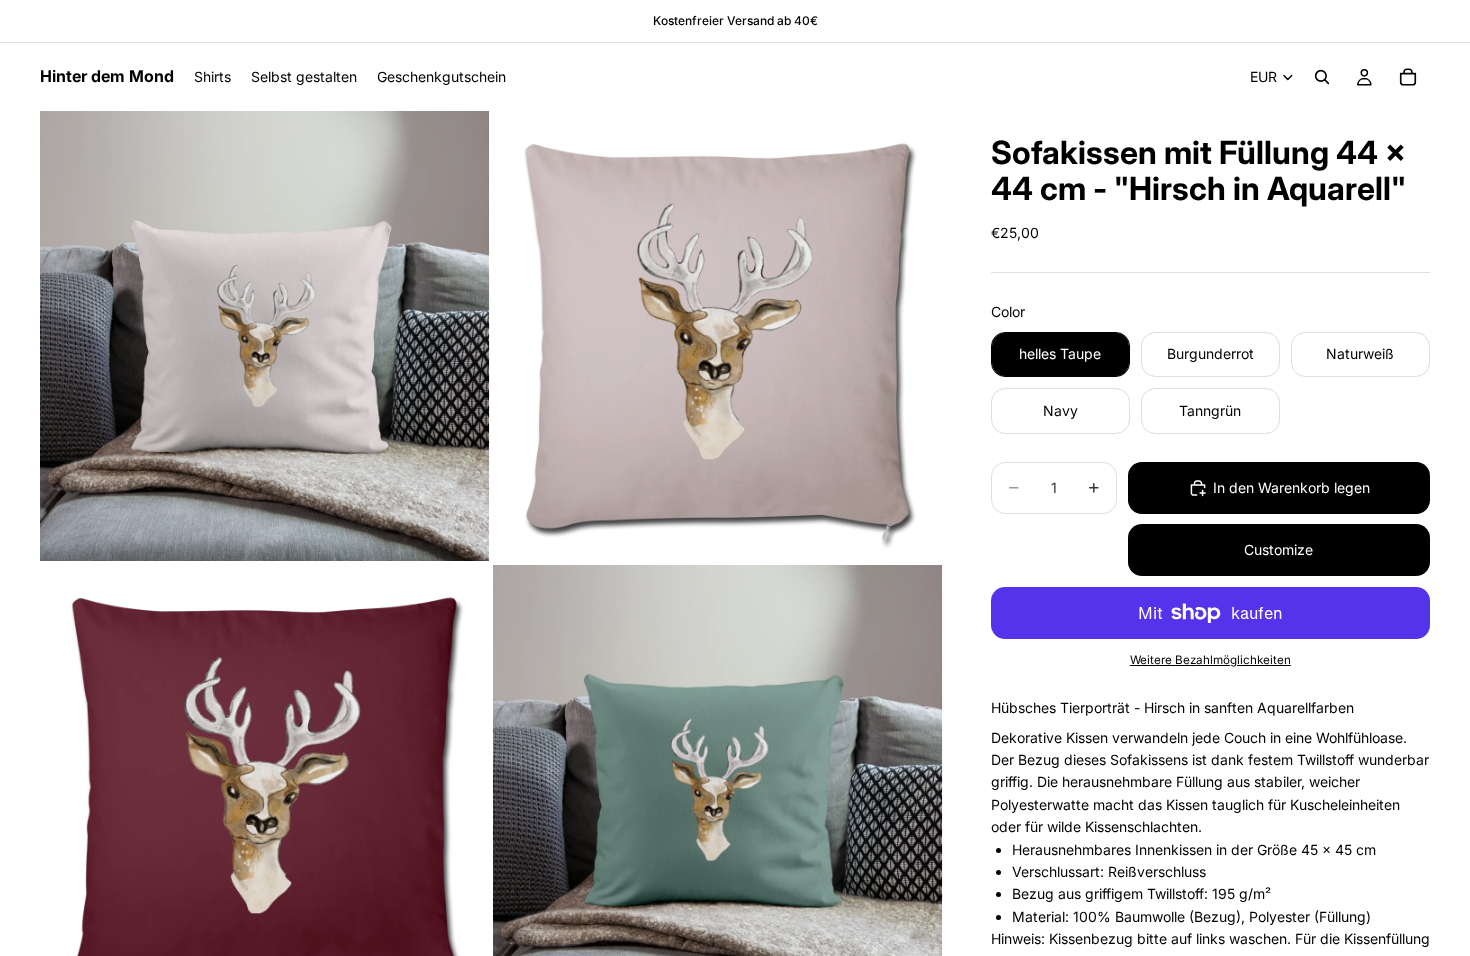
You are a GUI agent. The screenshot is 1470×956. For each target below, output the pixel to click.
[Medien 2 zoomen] (718, 336)
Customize (1278, 549)
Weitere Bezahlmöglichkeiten (1210, 660)
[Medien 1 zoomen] (265, 336)
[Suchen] (1322, 77)
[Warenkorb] (1408, 77)
